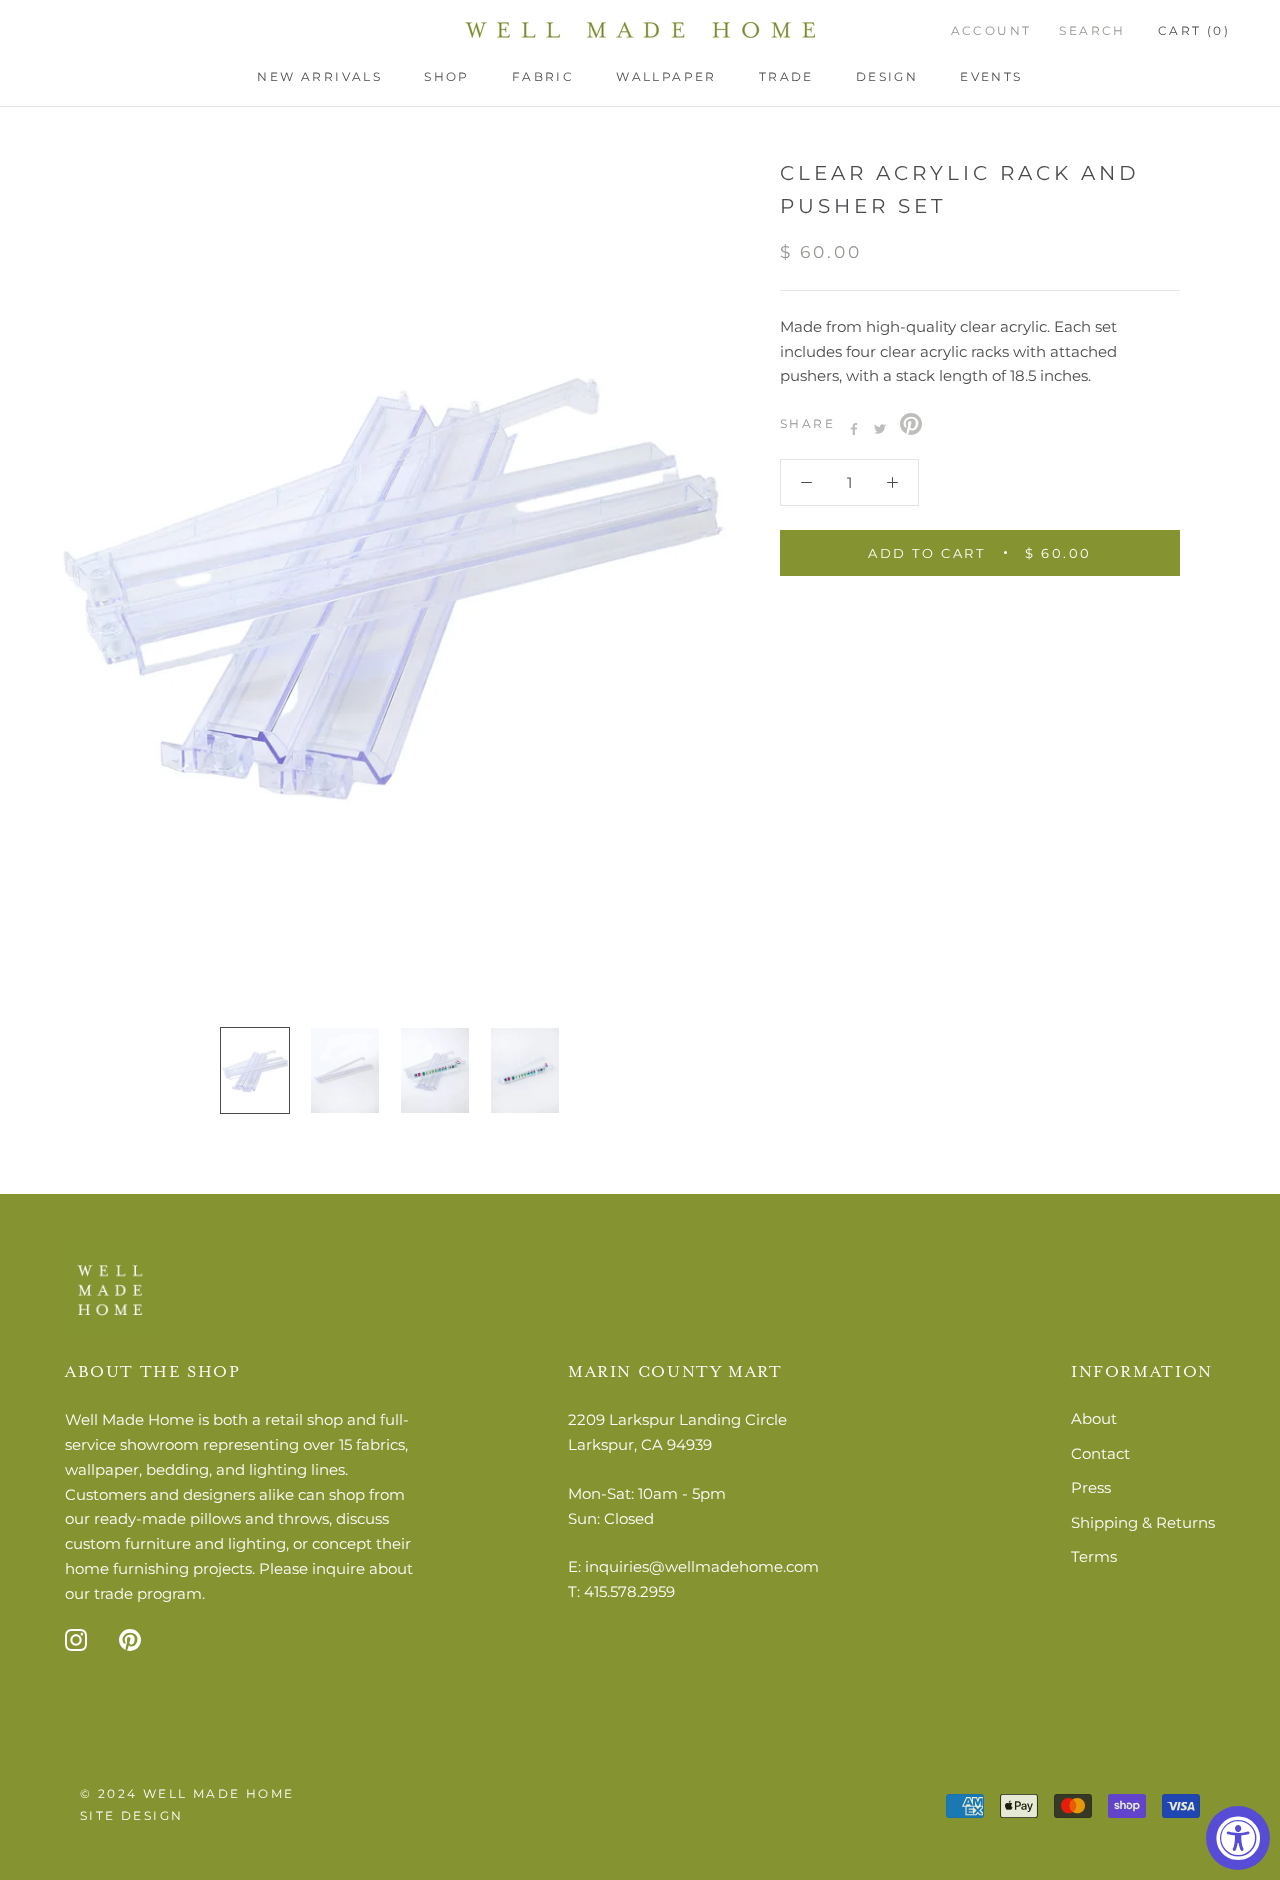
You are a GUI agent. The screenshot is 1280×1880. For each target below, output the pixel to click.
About (1094, 1418)
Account (991, 30)
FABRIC (543, 76)
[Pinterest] (911, 424)
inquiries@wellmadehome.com (702, 1566)
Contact (1100, 1453)
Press (1091, 1487)
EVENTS (991, 76)
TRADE (786, 76)
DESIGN (887, 76)
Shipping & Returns (1143, 1522)
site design (131, 1815)
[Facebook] (854, 429)
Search (1092, 30)
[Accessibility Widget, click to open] (1238, 1838)
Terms (1094, 1556)
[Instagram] (76, 1638)
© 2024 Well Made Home (187, 1793)
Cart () (1194, 30)
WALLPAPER (666, 76)
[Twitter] (880, 429)
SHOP (447, 76)
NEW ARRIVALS (319, 76)
